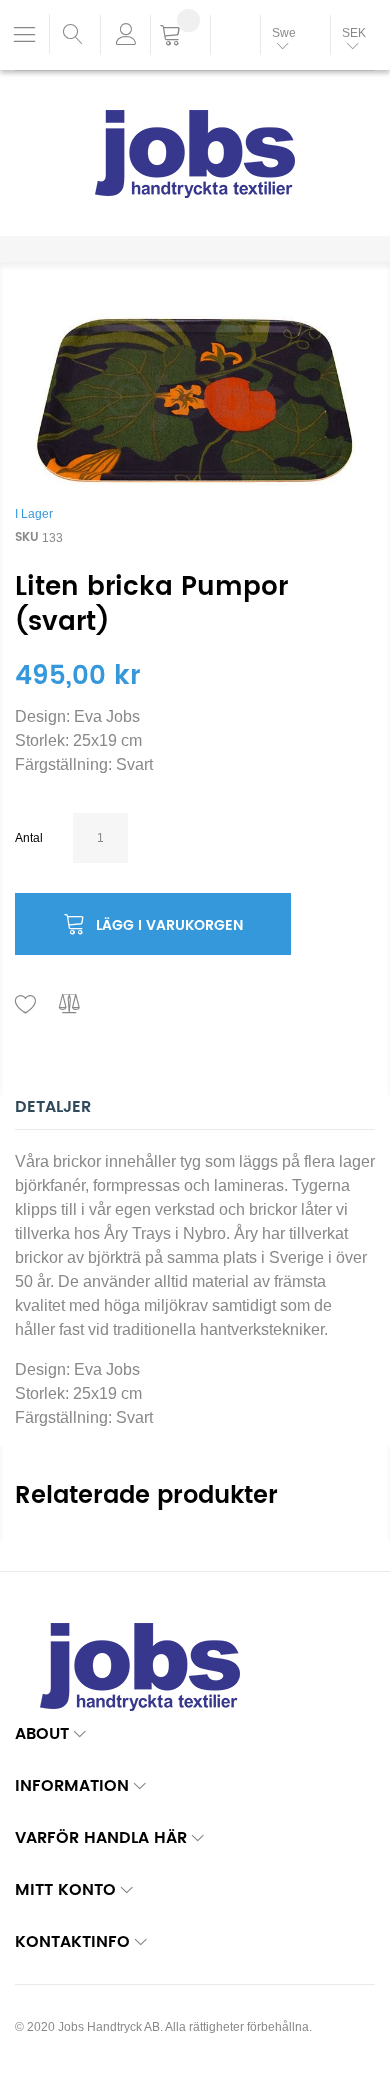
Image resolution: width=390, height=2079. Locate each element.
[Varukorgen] (180, 37)
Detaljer (53, 1107)
